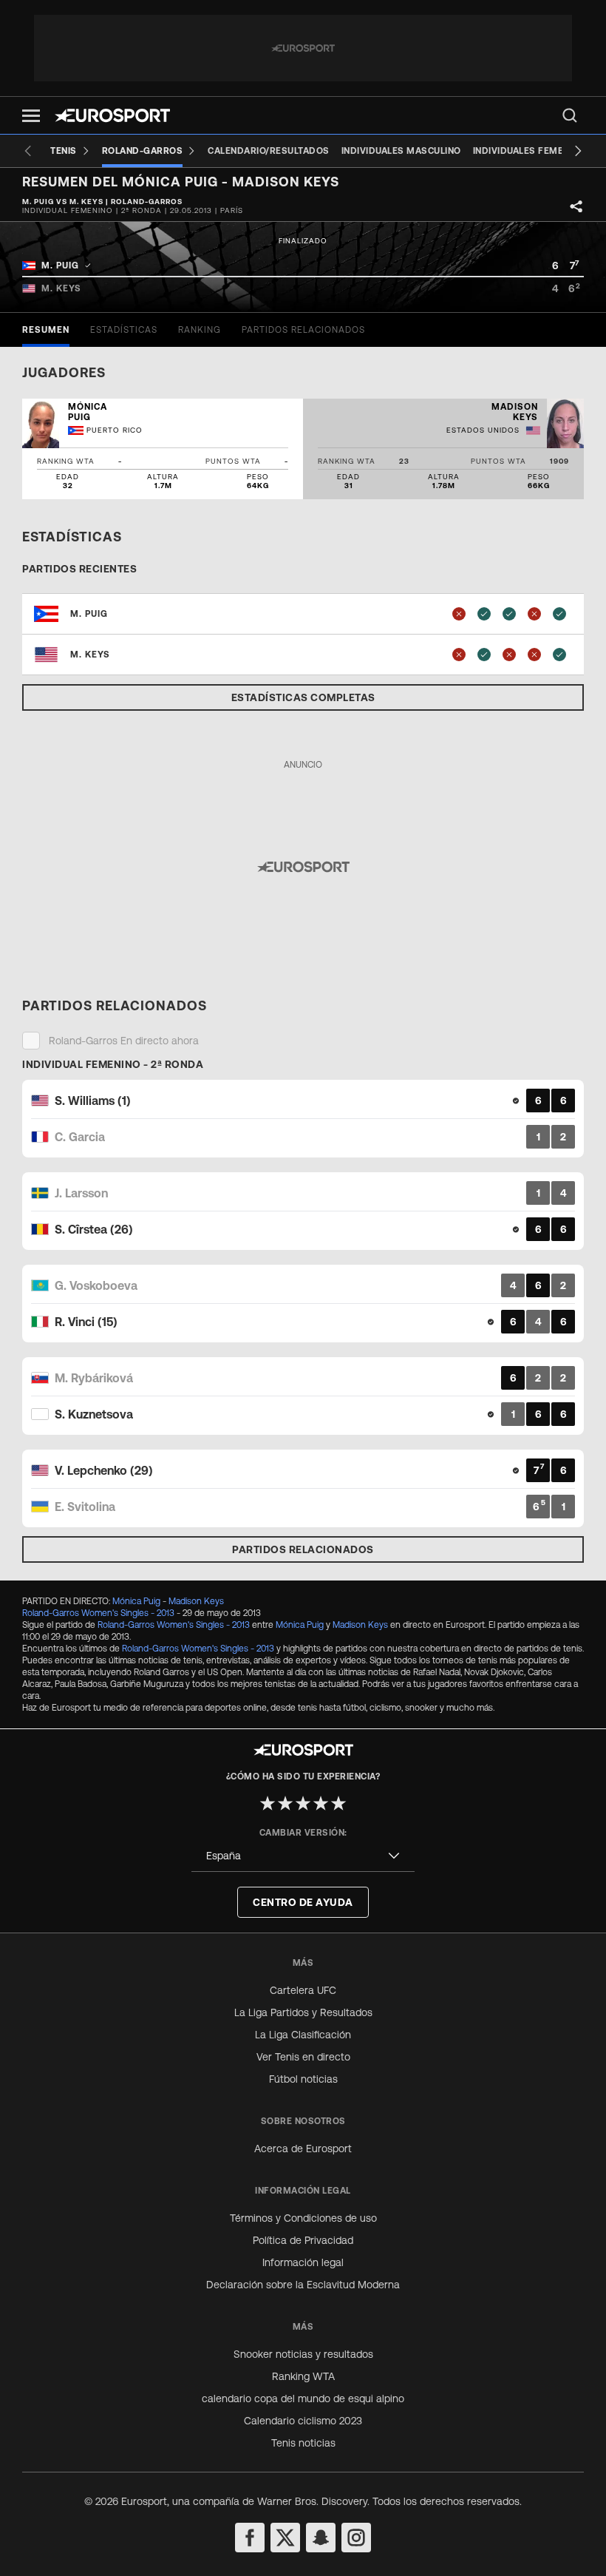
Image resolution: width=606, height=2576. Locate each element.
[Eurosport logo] (112, 115)
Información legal (303, 2262)
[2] (285, 1803)
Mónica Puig (136, 1601)
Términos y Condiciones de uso (303, 2218)
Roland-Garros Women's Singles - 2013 (98, 1613)
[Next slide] (578, 151)
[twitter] (285, 2538)
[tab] (46, 330)
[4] (321, 1803)
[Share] (576, 206)
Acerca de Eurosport (303, 2149)
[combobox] (303, 1856)
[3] (303, 1803)
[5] (338, 1803)
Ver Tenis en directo (303, 2057)
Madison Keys (196, 1601)
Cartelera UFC (303, 1990)
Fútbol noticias (303, 2079)
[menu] (570, 115)
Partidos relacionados (303, 1549)
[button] (31, 116)
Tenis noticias (303, 2443)
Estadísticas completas (303, 697)
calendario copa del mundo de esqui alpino (303, 2398)
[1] (268, 1803)
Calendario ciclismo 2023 (303, 2421)
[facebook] (250, 2538)
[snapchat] (321, 2538)
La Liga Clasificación (303, 2035)
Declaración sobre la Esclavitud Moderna (303, 2285)
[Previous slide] (28, 151)
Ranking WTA (303, 2376)
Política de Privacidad (303, 2240)
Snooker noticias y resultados (303, 2354)
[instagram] (356, 2538)
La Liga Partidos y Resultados (303, 2012)
